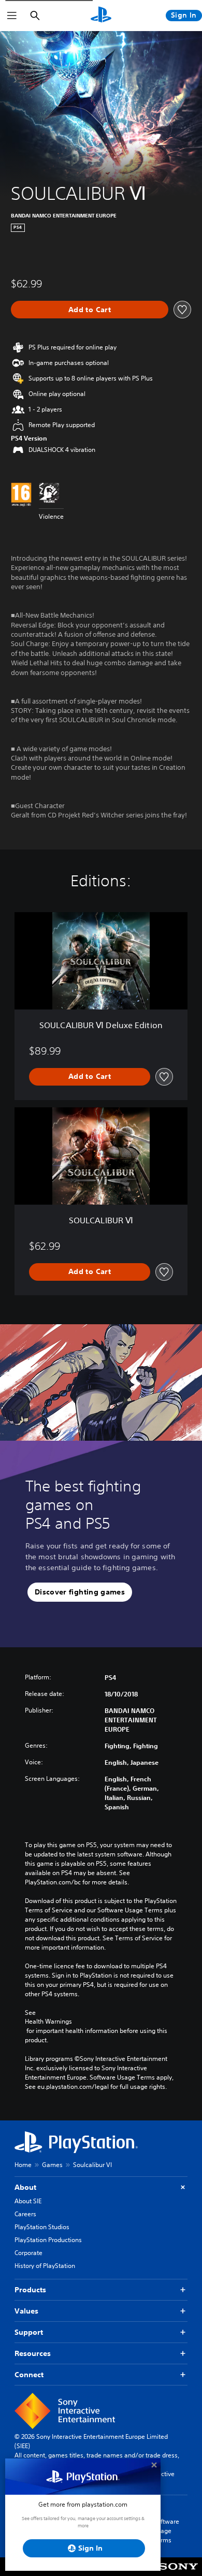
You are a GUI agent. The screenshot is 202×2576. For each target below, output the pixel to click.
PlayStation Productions (48, 2240)
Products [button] (30, 2290)
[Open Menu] (12, 16)
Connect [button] (29, 2375)
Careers (25, 2214)
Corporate (28, 2253)
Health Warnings (48, 2022)
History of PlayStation (45, 2266)
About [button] (25, 2187)
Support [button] (29, 2332)
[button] (80, 1592)
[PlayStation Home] (101, 16)
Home (23, 2165)
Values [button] (26, 2311)
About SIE (28, 2201)
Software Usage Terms (166, 2531)
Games (52, 2165)
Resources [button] (33, 2353)
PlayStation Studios (42, 2227)
